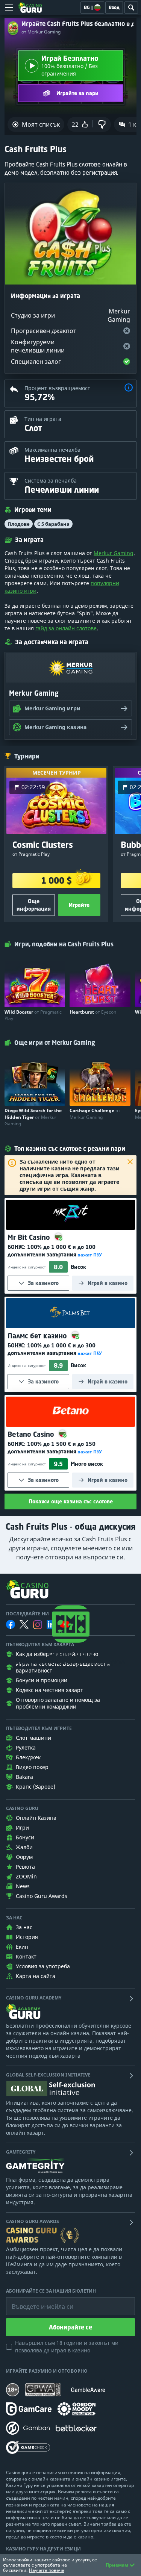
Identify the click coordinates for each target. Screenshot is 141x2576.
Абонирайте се (70, 2327)
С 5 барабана (53, 524)
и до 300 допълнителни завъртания (52, 1349)
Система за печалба (51, 481)
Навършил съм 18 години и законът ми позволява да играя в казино (67, 2347)
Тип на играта (43, 419)
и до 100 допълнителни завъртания (52, 1251)
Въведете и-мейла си (35, 2301)
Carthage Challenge (95, 1114)
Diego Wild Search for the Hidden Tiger (33, 1117)
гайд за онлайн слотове (66, 628)
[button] (129, 388)
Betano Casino (32, 1434)
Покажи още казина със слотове (71, 1501)
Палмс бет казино (38, 1336)
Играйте (79, 905)
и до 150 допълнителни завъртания (52, 1448)
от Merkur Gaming (41, 32)
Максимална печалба (52, 450)
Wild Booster (33, 1015)
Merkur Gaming (114, 553)
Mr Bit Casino (30, 1237)
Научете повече (47, 2570)
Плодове (19, 524)
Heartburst (93, 1012)
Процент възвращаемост (57, 388)
